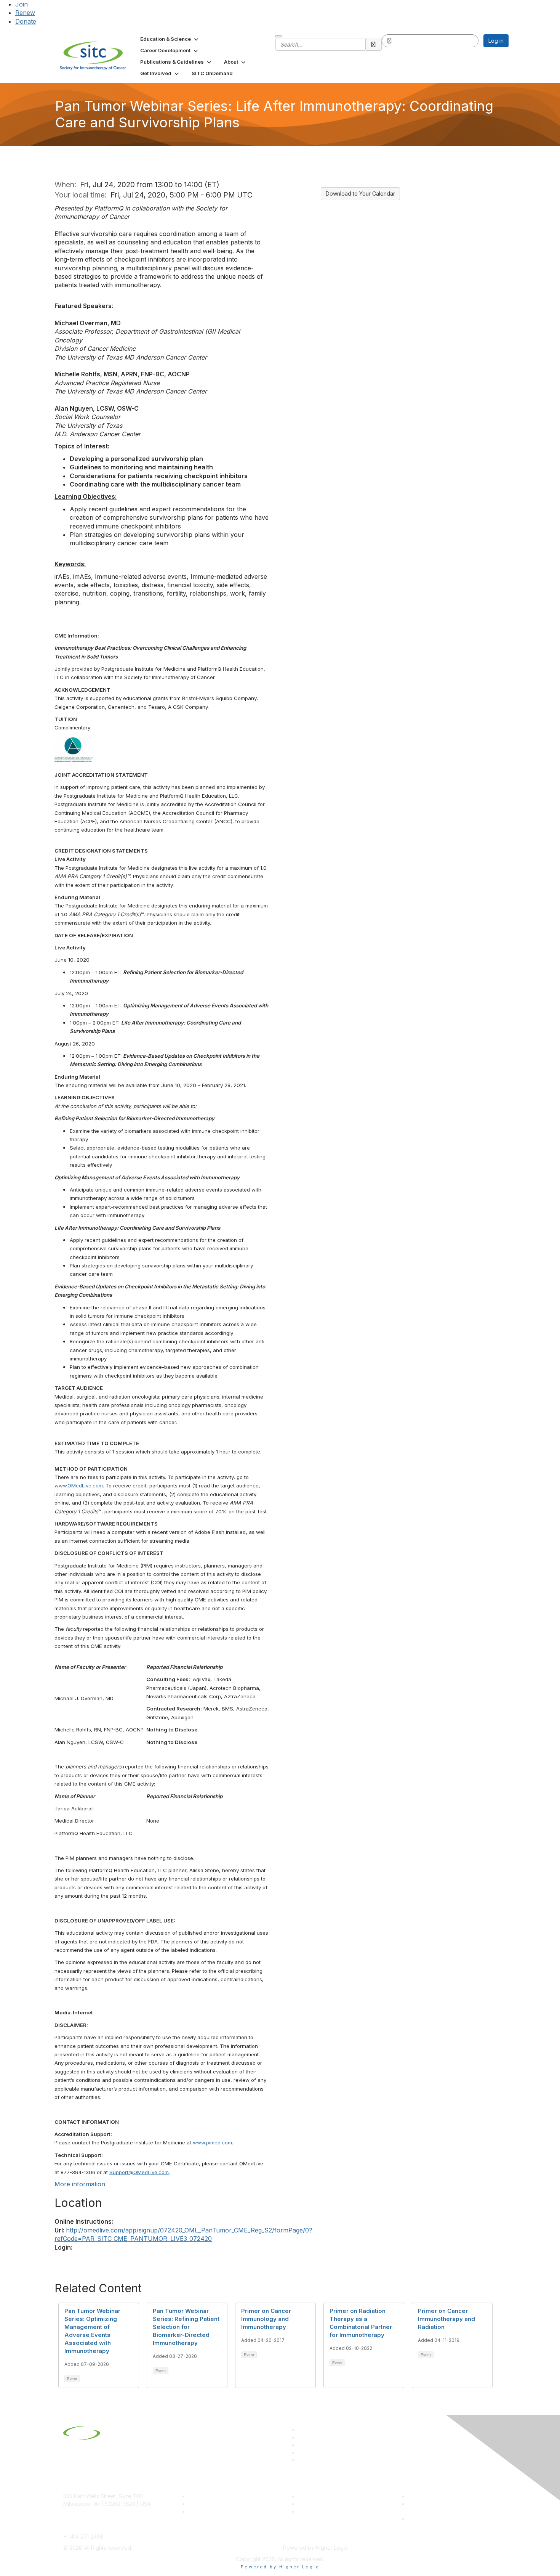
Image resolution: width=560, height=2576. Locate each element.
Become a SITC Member (219, 2496)
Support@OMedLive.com (139, 2172)
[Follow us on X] (302, 2445)
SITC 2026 (202, 2504)
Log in (496, 41)
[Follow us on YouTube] (302, 2452)
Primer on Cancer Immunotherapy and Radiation (446, 2319)
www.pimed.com (212, 2142)
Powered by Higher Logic (280, 2567)
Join (22, 4)
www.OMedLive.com (79, 1486)
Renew (25, 13)
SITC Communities (321, 2496)
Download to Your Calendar (360, 194)
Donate (26, 21)
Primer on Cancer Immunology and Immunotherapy (266, 2319)
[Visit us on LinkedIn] (302, 2430)
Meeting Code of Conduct (441, 2496)
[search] (374, 44)
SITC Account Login (213, 2511)
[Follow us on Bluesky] (302, 2437)
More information (80, 2184)
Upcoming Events (320, 2504)
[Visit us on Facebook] (302, 2460)
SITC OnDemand (319, 2511)
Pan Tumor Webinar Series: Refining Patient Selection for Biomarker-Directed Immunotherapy (186, 2327)
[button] (170, 39)
